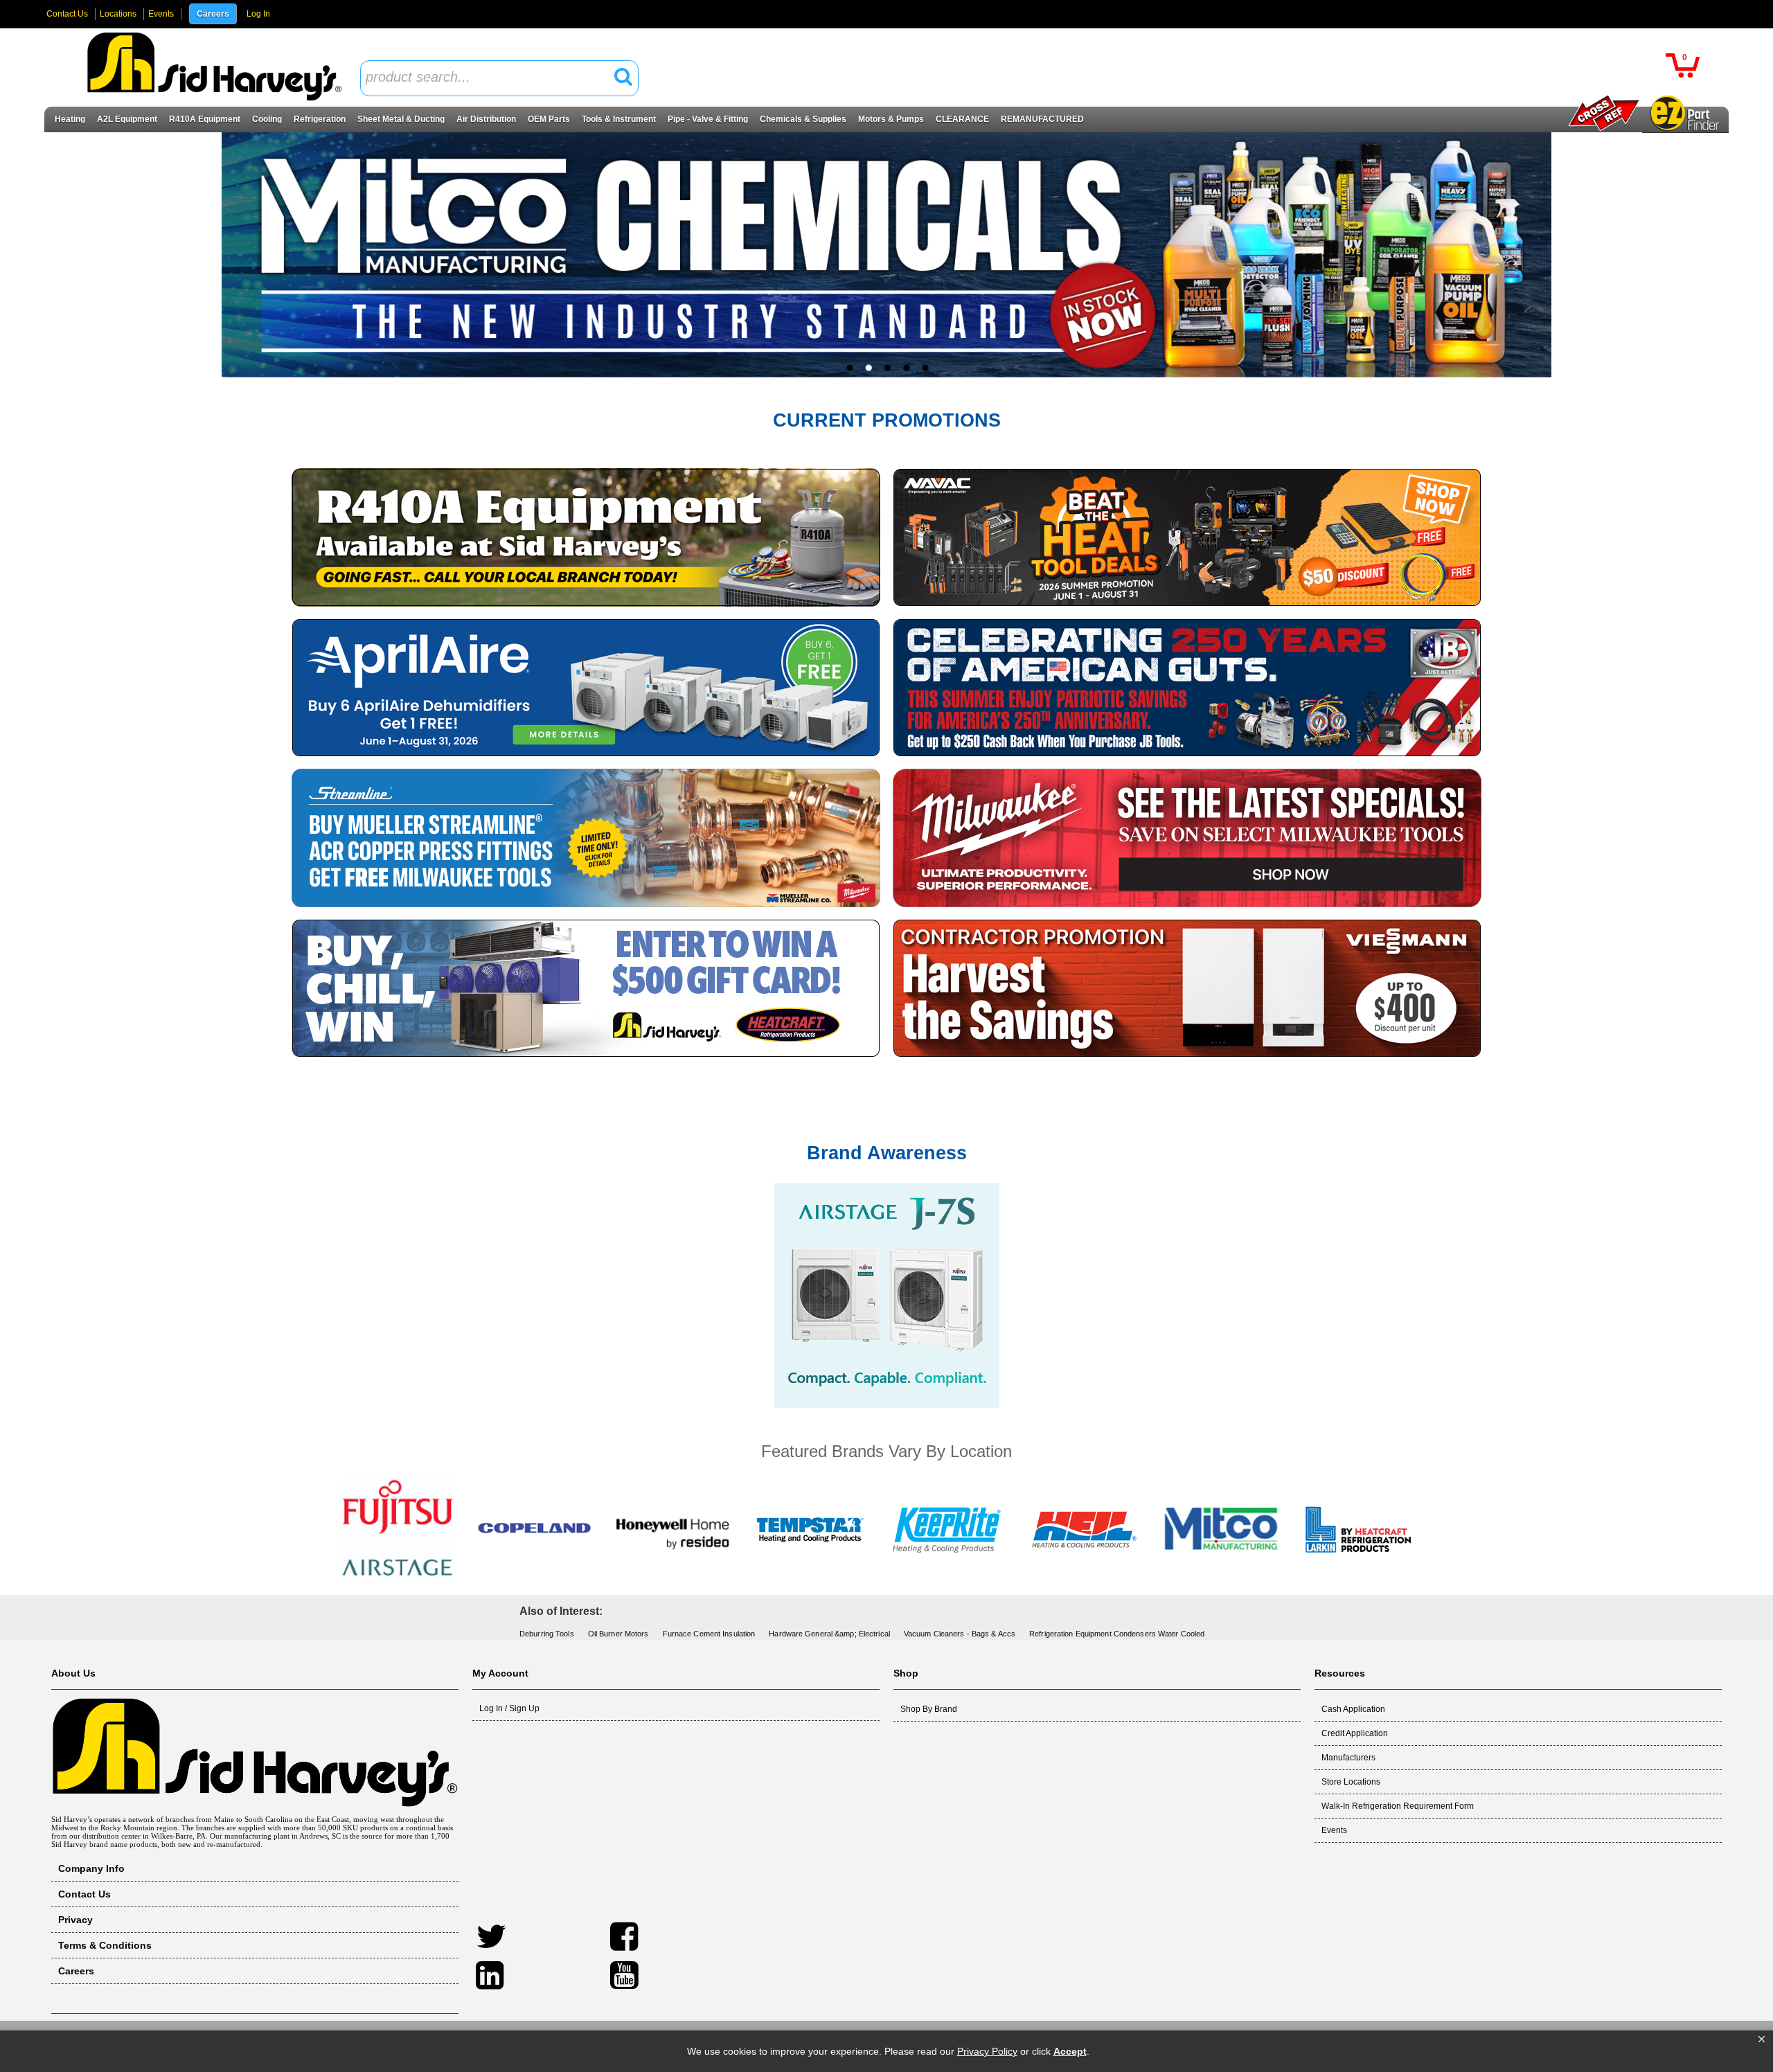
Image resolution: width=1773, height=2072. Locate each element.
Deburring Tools (547, 1634)
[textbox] (492, 78)
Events (161, 14)
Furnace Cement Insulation (709, 1634)
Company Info (91, 1868)
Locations (118, 14)
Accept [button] (1070, 2051)
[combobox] (499, 78)
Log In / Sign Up (509, 1708)
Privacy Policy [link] (987, 2051)
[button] (1762, 2039)
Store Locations (1351, 1782)
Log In (258, 14)
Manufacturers (1348, 1758)
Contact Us (67, 14)
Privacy (75, 1920)
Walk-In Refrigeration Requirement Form (1398, 1806)
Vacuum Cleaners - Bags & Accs (960, 1634)
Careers (213, 14)
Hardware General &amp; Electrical (829, 1634)
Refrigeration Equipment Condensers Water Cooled (1117, 1634)
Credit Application (1355, 1733)
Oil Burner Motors (618, 1634)
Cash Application (1353, 1709)
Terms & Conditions (105, 1945)
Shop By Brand (929, 1709)
